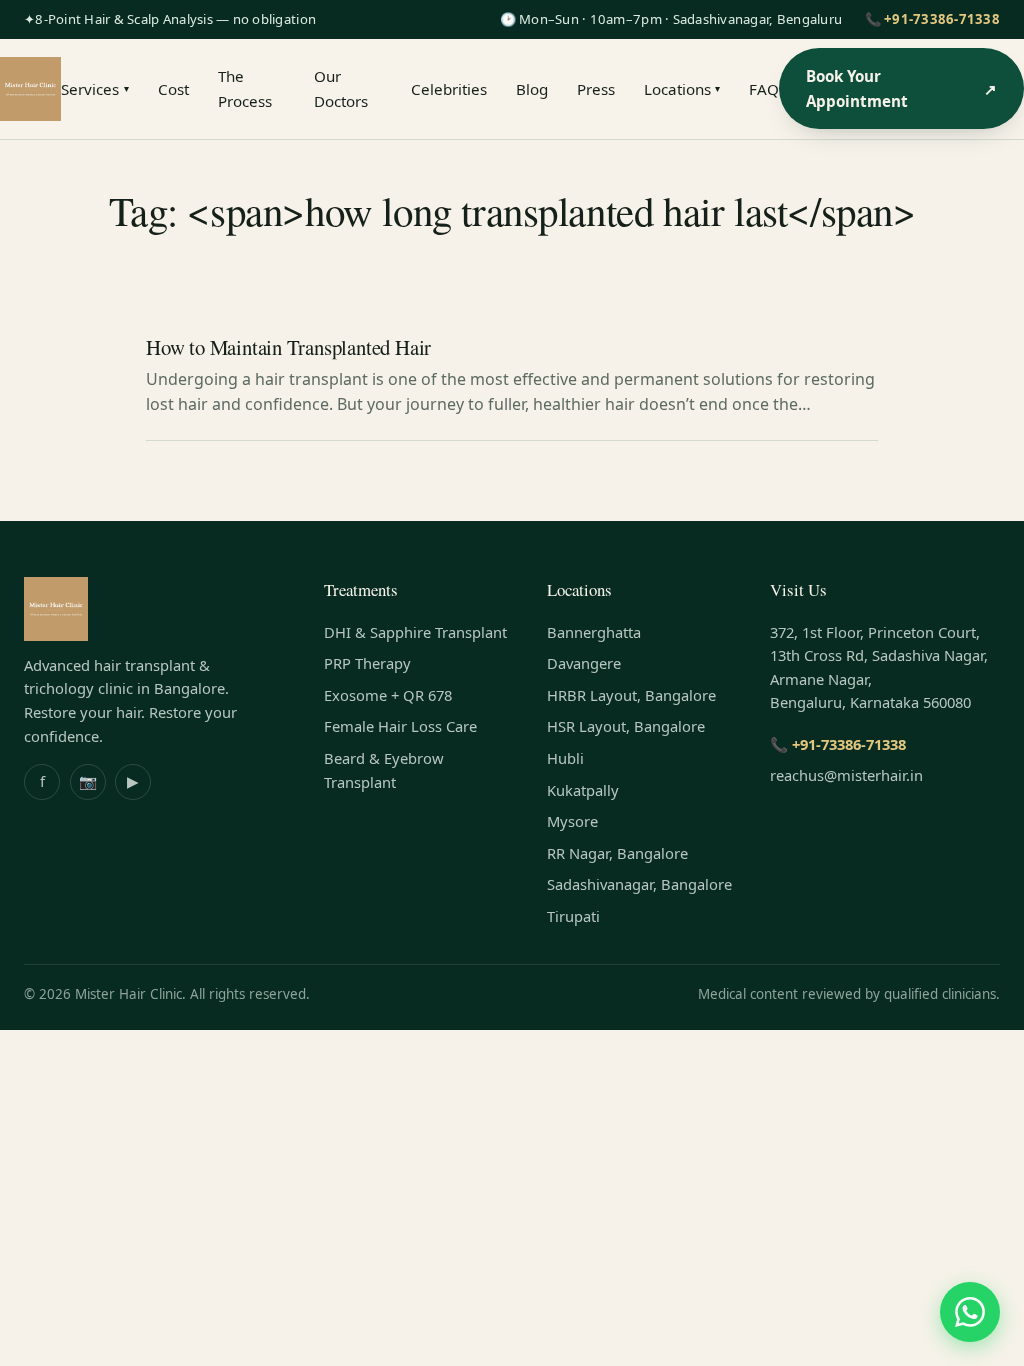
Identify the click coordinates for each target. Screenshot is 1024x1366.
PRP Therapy (367, 663)
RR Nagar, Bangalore (617, 853)
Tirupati (573, 916)
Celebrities (449, 89)
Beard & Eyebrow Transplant (384, 770)
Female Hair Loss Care (400, 726)
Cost (173, 89)
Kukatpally (583, 790)
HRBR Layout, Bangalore (631, 695)
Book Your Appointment (902, 88)
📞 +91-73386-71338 (932, 19)
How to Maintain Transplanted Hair (288, 347)
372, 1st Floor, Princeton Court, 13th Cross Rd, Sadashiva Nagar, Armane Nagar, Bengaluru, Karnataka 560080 (879, 667)
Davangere (584, 663)
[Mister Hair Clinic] (30, 89)
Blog (532, 89)
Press (596, 89)
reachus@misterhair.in (846, 775)
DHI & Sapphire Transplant (415, 632)
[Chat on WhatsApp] (970, 1312)
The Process (245, 88)
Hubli (565, 758)
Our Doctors (341, 88)
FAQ (764, 89)
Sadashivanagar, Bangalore (639, 884)
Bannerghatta (594, 632)
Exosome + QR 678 (388, 695)
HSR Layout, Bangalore (626, 726)
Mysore (572, 821)
